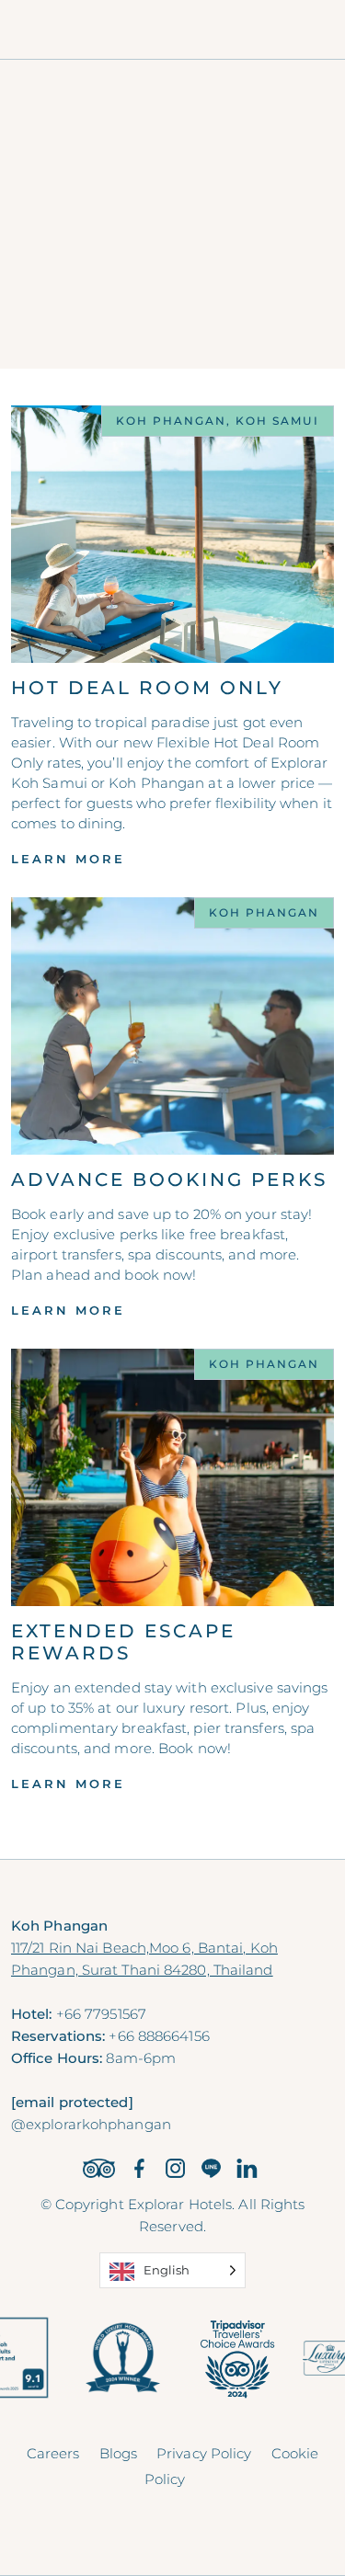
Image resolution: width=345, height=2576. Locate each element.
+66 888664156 (159, 2036)
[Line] (211, 2168)
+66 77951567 (101, 2014)
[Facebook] (139, 2168)
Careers (53, 2453)
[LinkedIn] (247, 2168)
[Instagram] (175, 2168)
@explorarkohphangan (91, 2124)
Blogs (119, 2453)
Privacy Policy (204, 2453)
